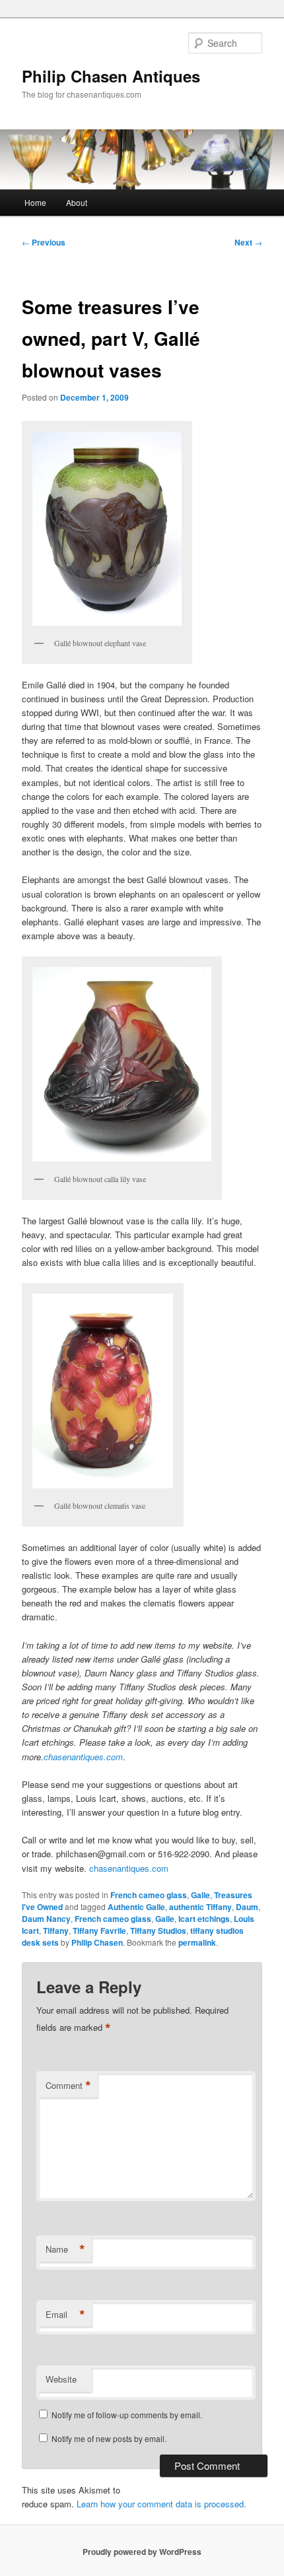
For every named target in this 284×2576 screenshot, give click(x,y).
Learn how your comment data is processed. (161, 2504)
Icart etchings (204, 1919)
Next (248, 242)
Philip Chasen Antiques (111, 76)
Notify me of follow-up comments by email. (127, 2415)
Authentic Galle (136, 1907)
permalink (197, 1942)
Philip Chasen (97, 1942)
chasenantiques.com (83, 1757)
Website (61, 2379)
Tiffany (56, 1931)
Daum (247, 1907)
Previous (44, 242)
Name (65, 2249)
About (77, 202)
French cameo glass (149, 1895)
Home (35, 202)
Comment (68, 2086)
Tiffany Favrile (99, 1931)
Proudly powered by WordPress (142, 2552)
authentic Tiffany (200, 1907)
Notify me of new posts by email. (109, 2438)
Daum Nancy (46, 1919)
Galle (200, 1895)
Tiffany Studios (158, 1931)
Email (65, 2315)
